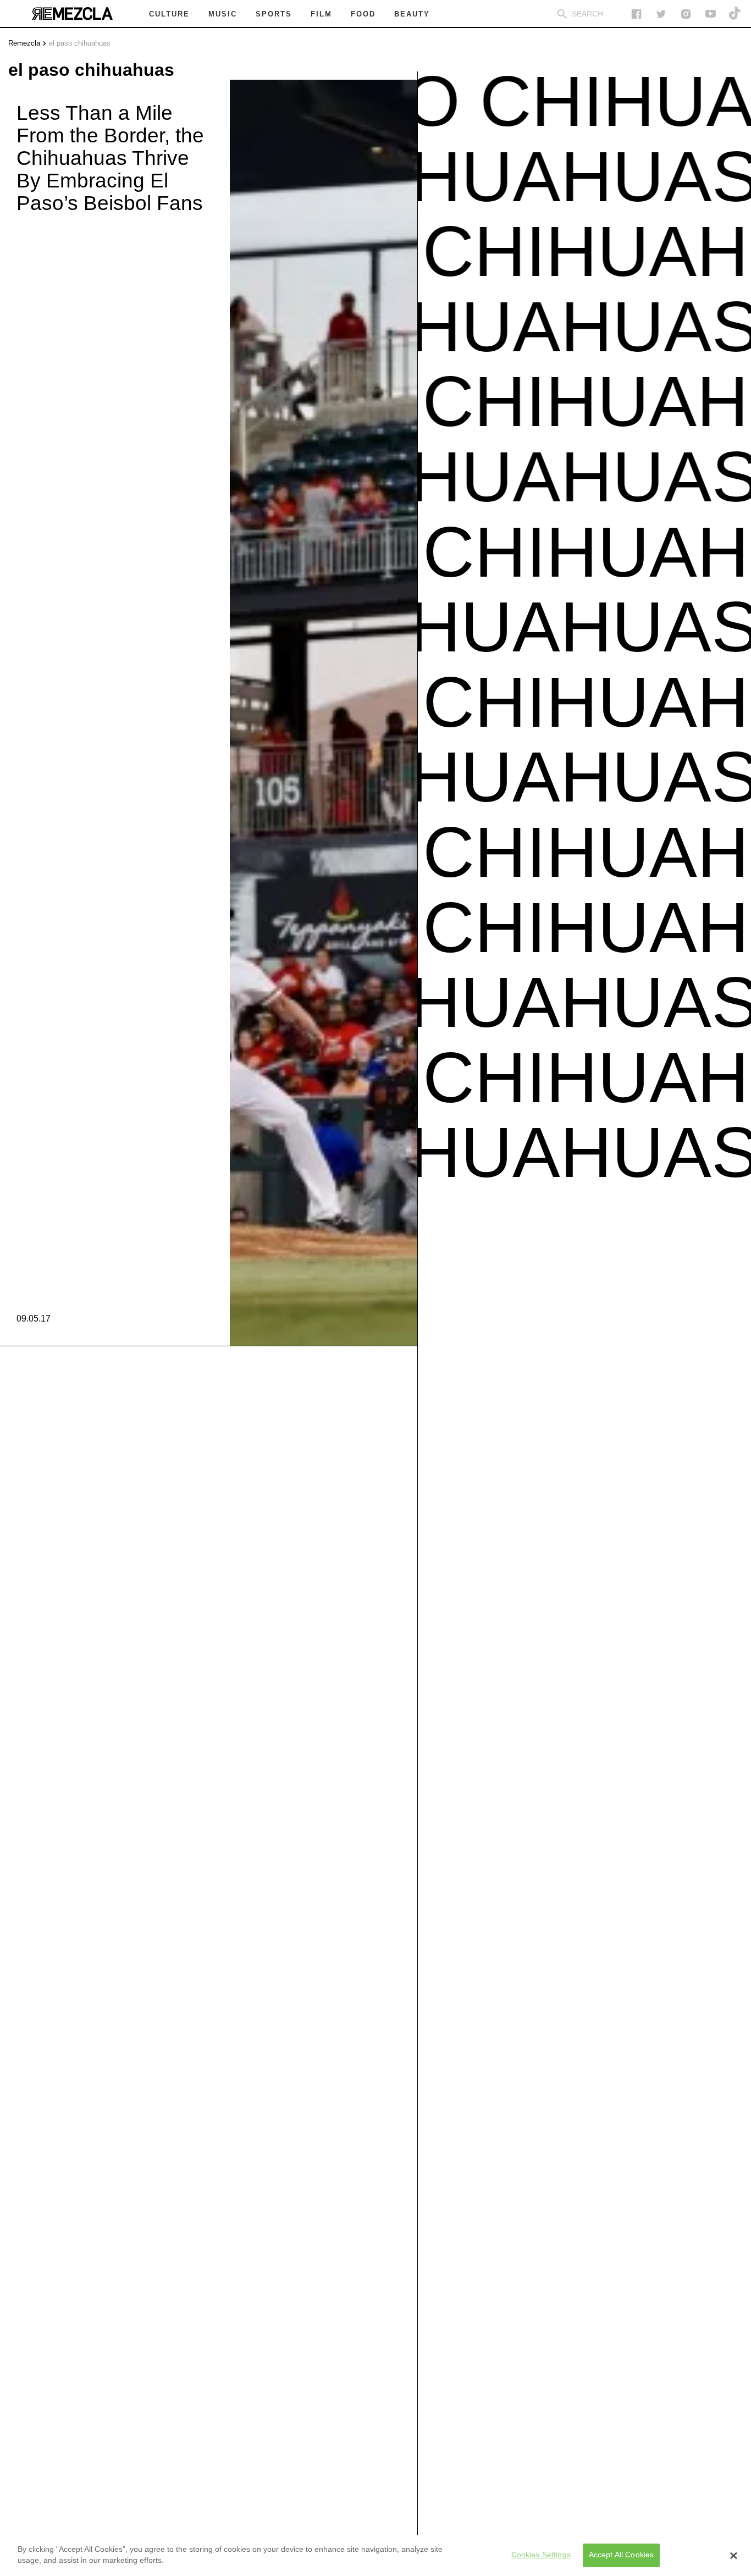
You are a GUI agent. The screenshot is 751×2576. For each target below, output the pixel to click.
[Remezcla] (72, 14)
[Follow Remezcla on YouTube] (711, 14)
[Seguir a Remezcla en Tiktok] (735, 14)
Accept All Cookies (622, 2555)
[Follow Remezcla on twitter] (661, 14)
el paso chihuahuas (80, 43)
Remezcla (24, 43)
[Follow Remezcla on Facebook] (636, 14)
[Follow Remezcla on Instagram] (686, 14)
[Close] (733, 2556)
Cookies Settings (541, 2555)
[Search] (562, 14)
